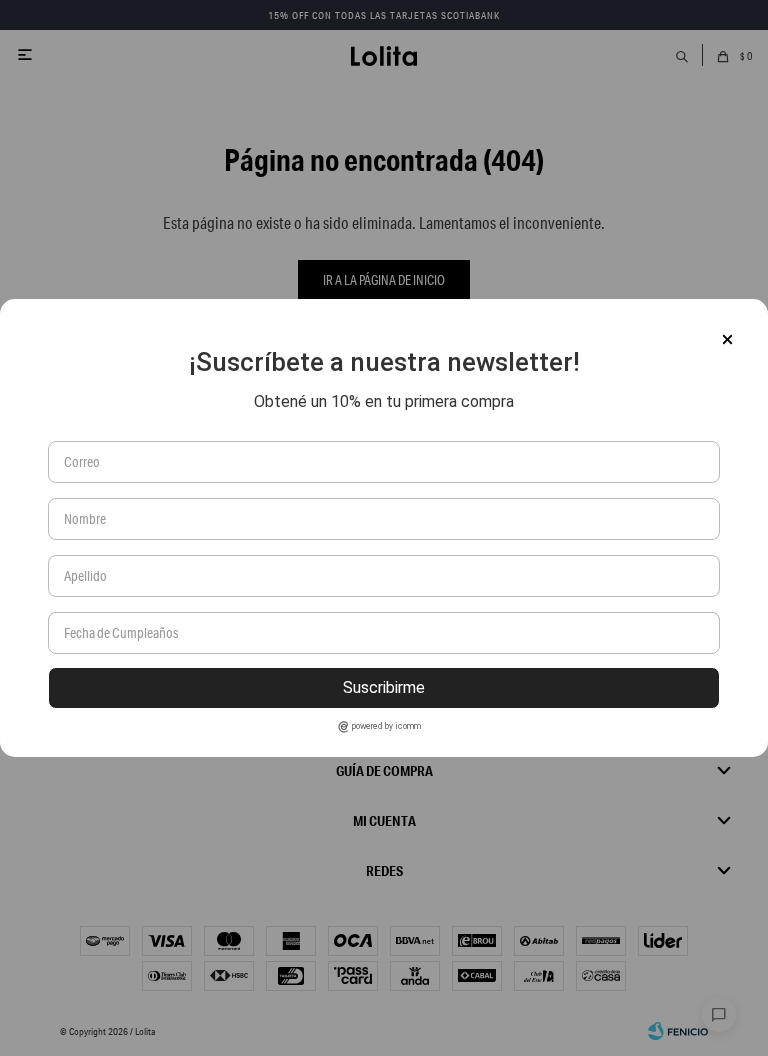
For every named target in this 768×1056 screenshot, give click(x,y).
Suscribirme (384, 687)
